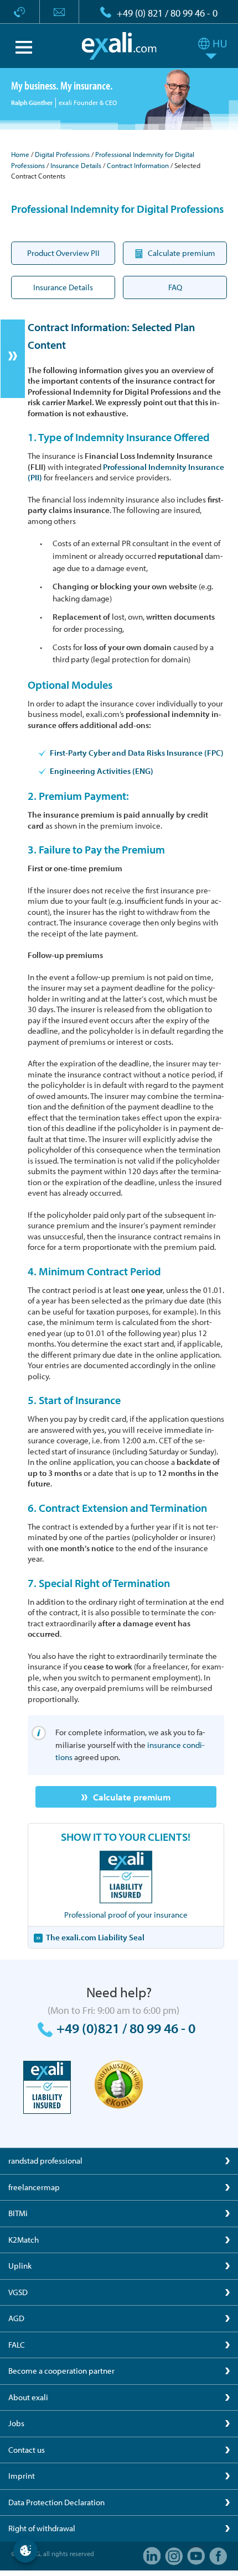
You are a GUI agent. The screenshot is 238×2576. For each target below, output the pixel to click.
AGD (16, 2318)
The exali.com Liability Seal (95, 1937)
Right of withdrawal (42, 2528)
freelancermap (34, 2187)
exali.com (119, 46)
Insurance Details (76, 165)
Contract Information (138, 165)
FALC (17, 2345)
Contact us (27, 2450)
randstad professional (45, 2161)
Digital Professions (62, 154)
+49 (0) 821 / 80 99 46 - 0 (167, 13)
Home (20, 154)
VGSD (18, 2292)
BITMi (18, 2213)
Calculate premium (132, 1797)
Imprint (22, 2476)
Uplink (20, 2266)
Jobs (16, 2423)
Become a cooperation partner (61, 2371)
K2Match (24, 2240)
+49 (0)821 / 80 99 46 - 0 (126, 2028)
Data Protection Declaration (56, 2502)
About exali (28, 2397)
